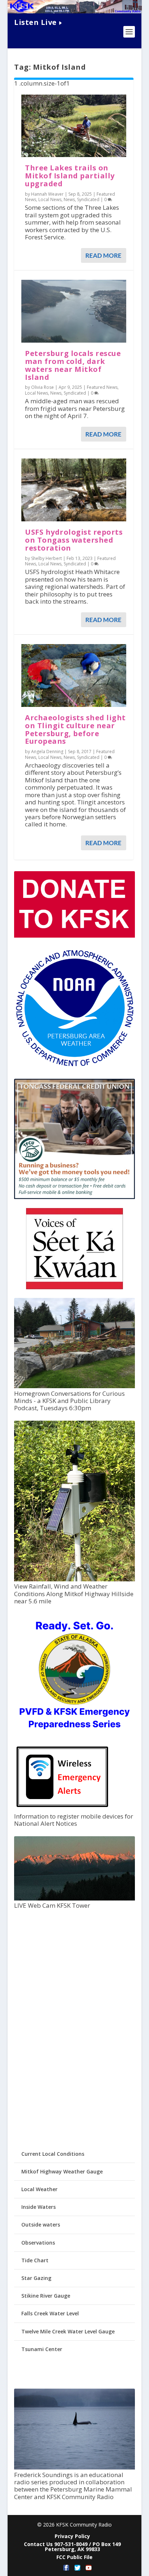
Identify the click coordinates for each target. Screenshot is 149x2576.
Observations (38, 2243)
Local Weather (39, 2189)
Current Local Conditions (53, 2154)
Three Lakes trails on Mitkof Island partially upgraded (70, 176)
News (69, 199)
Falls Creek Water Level (50, 2313)
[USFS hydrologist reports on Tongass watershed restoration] (74, 490)
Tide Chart (35, 2260)
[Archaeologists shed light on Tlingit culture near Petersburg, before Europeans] (74, 676)
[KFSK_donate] (74, 936)
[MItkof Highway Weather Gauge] (74, 1579)
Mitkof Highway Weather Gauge (62, 2171)
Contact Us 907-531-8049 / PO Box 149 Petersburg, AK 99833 (72, 2547)
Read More (103, 255)
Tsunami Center (42, 2349)
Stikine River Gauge (46, 2296)
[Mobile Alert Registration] (62, 1809)
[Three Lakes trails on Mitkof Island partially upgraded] (74, 126)
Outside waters (41, 2225)
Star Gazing (36, 2278)
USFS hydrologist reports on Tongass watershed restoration (74, 540)
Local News (50, 199)
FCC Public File (74, 2557)
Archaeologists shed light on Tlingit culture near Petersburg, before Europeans (75, 729)
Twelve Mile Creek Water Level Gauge (68, 2331)
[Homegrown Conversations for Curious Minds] (74, 1386)
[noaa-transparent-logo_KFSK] (74, 1066)
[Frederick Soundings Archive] (74, 2468)
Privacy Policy (72, 2536)
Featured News (102, 387)
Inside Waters (39, 2207)
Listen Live (35, 22)
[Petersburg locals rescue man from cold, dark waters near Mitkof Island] (74, 311)
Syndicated (88, 199)
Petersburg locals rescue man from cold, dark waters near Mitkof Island (73, 365)
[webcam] (74, 1899)
